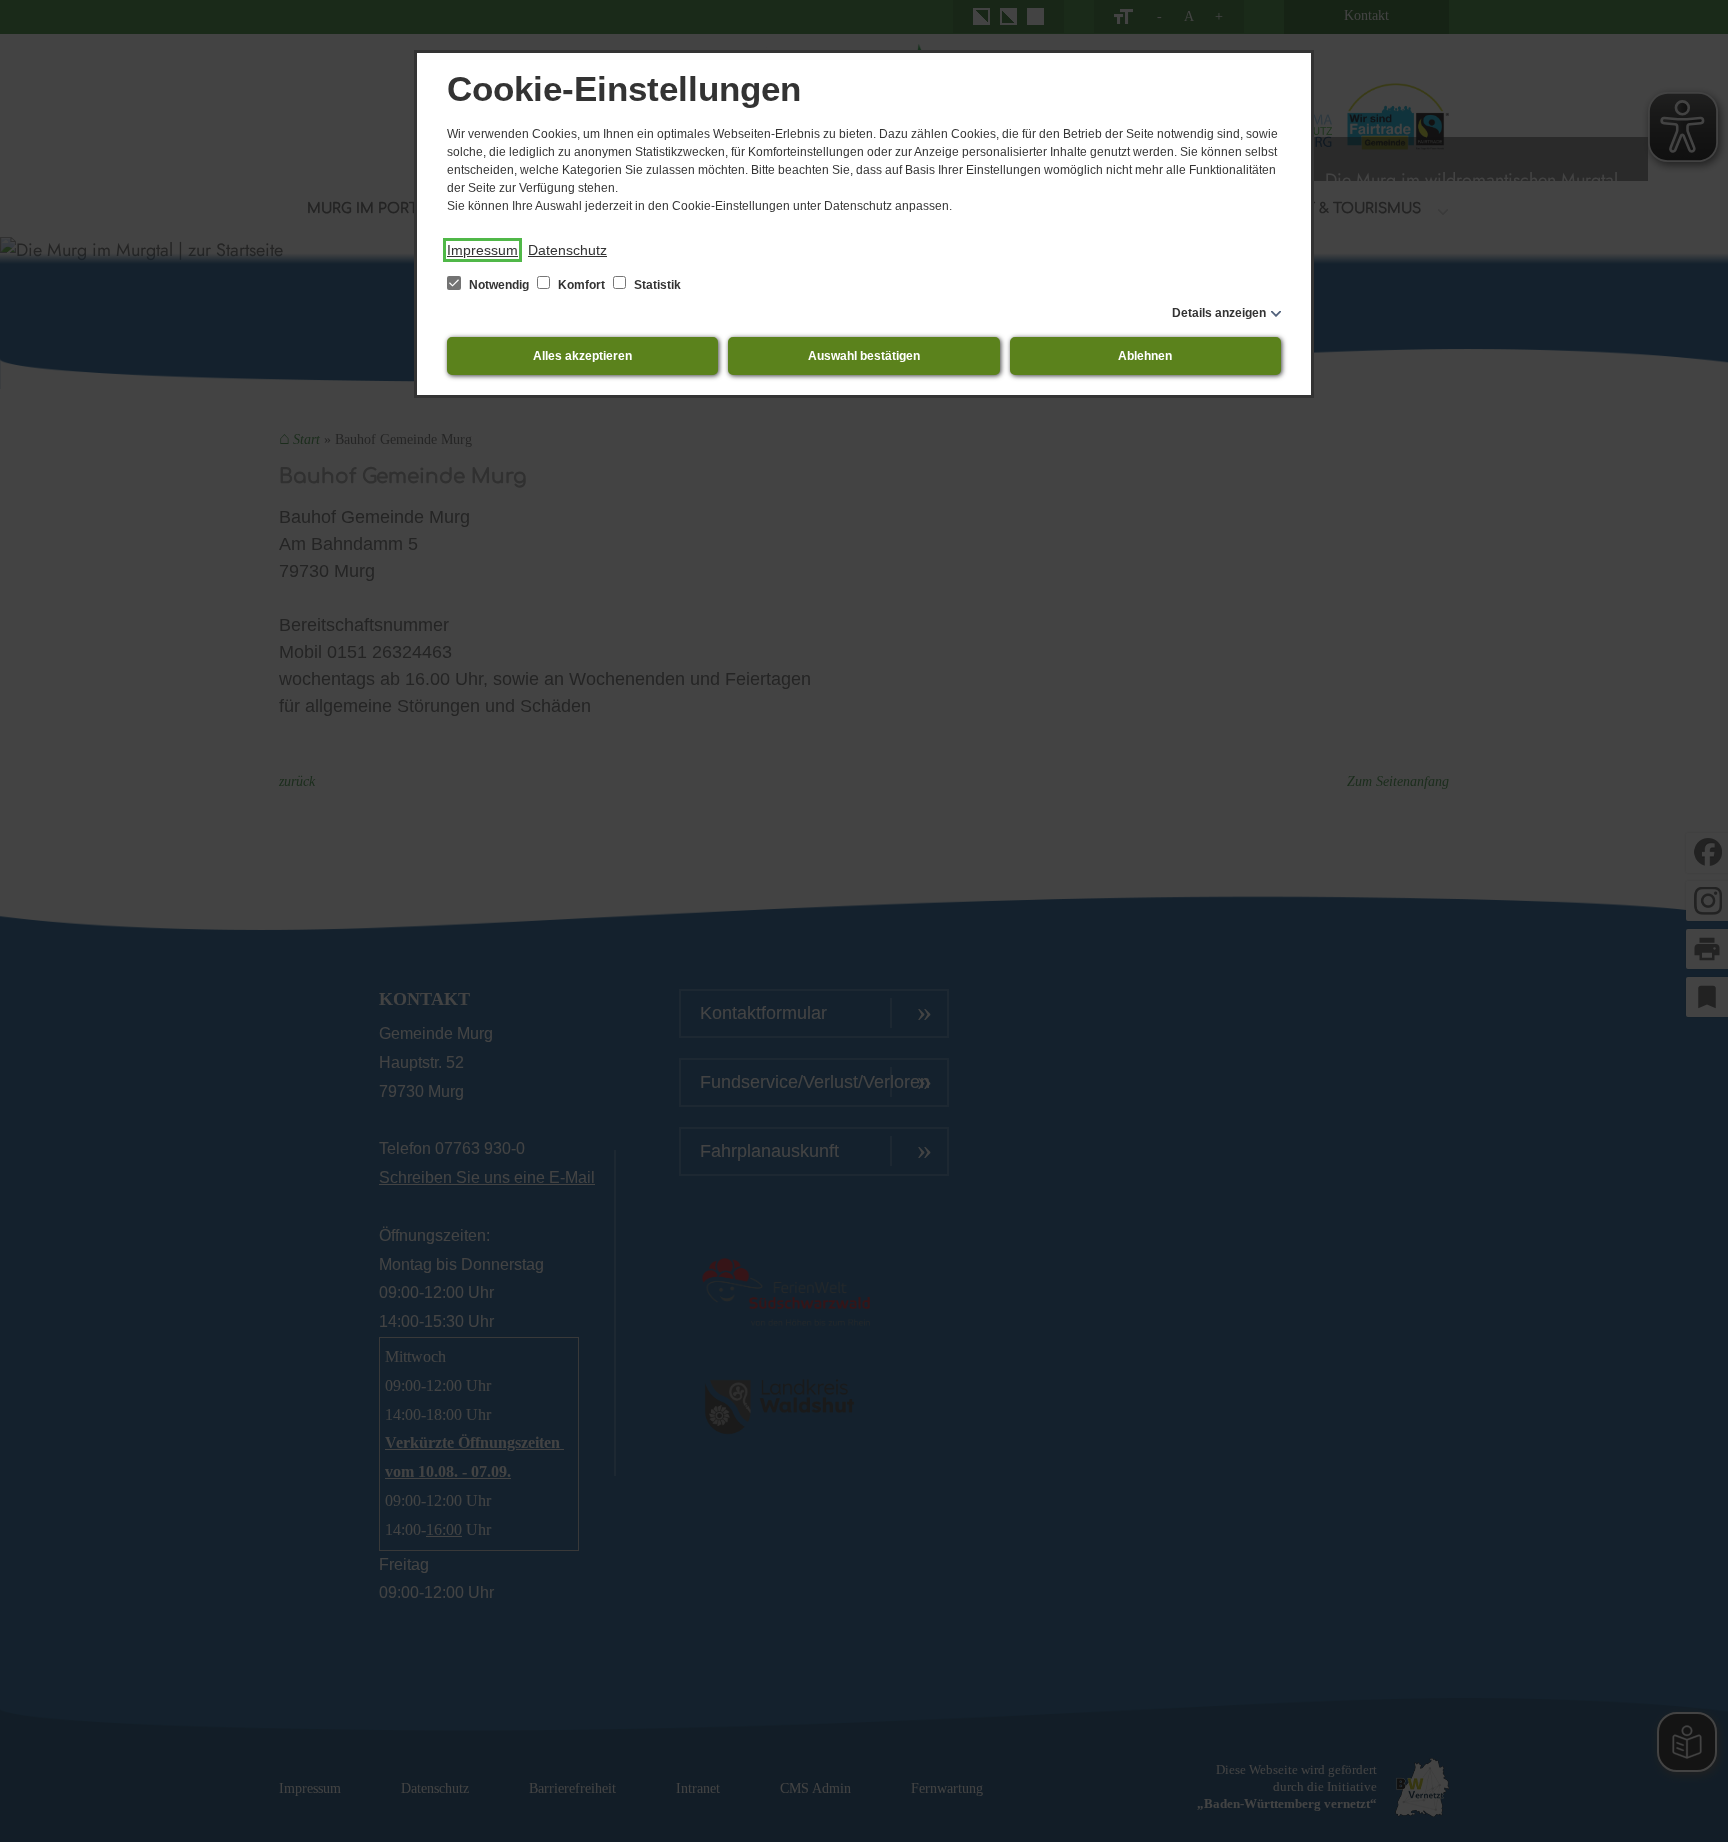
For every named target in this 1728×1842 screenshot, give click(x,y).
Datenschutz (567, 250)
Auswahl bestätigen (864, 356)
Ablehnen (1145, 356)
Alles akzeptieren (582, 356)
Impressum (482, 250)
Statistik (656, 285)
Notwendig (499, 285)
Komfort (581, 285)
